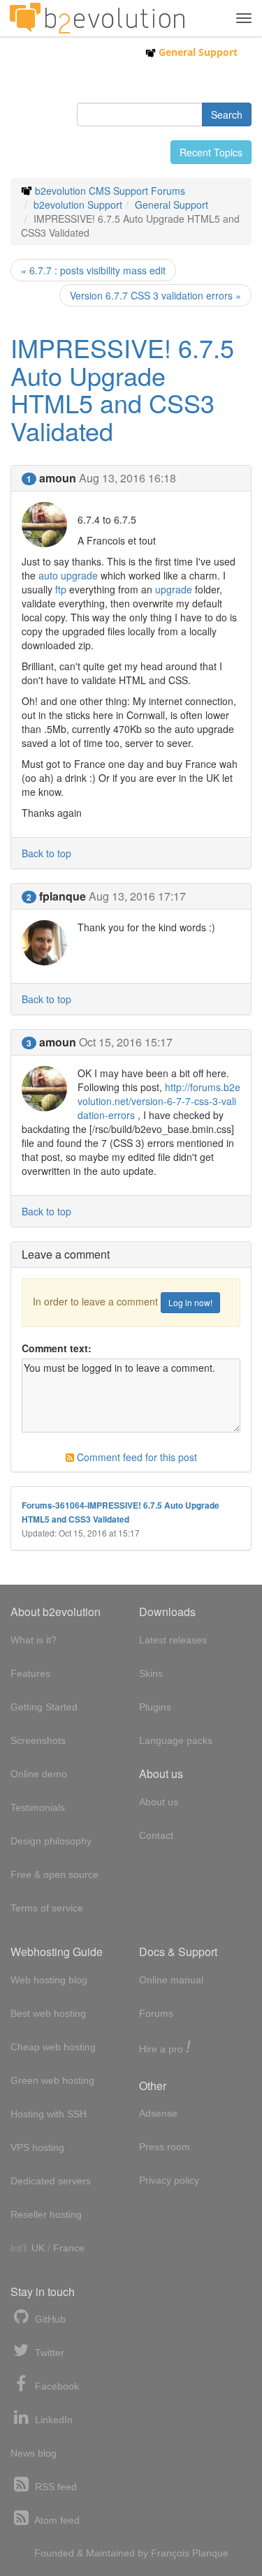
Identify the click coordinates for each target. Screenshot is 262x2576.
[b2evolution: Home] (97, 18)
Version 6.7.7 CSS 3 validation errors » (155, 295)
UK (38, 2248)
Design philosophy (51, 1841)
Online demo (39, 1774)
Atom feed (56, 2520)
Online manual (171, 1980)
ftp (61, 589)
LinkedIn (52, 2420)
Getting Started (44, 1707)
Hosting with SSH (49, 2114)
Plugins (155, 1707)
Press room (165, 2147)
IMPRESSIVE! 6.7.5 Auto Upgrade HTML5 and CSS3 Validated (122, 389)
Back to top (46, 853)
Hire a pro (165, 2048)
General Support (197, 52)
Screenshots (38, 1740)
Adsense (158, 2113)
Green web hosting (52, 2080)
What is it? (34, 1640)
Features (30, 1673)
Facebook (56, 2386)
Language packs (176, 1740)
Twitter (48, 2353)
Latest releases (173, 1640)
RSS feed (54, 2487)
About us (159, 1802)
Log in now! (190, 1302)
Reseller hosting (46, 2214)
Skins (151, 1673)
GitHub (49, 2319)
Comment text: (57, 1348)
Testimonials (38, 1807)
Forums (156, 2013)
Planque (210, 2553)
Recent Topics (211, 152)
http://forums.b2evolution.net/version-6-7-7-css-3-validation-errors (159, 1101)
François (170, 2553)
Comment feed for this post (136, 1457)
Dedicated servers (51, 2181)
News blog (34, 2453)
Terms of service (47, 1908)
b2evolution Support (78, 205)
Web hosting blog (49, 1980)
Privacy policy (169, 2180)
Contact (156, 1835)
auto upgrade (68, 575)
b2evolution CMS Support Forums (110, 191)
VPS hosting (37, 2147)
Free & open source (54, 1874)
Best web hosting (48, 2013)
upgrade (174, 589)
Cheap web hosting (53, 2047)
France (69, 2248)
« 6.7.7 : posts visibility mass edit (93, 270)
